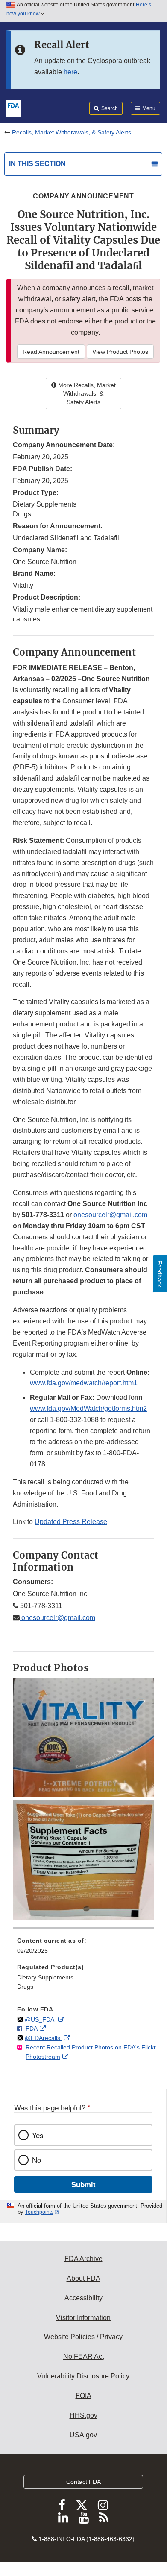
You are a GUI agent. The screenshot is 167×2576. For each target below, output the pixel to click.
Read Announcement (51, 352)
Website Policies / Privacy (83, 2337)
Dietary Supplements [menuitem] (45, 1977)
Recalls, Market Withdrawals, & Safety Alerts (72, 132)
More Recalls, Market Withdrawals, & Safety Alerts (86, 393)
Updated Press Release (71, 1522)
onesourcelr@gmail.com (110, 1215)
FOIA (83, 2396)
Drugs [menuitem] (25, 1987)
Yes (38, 2135)
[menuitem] (83, 1949)
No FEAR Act (83, 2356)
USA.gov (83, 2435)
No (37, 2160)
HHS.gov (83, 2415)
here (70, 72)
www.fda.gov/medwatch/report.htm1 (84, 1383)
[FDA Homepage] (13, 108)
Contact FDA (83, 2482)
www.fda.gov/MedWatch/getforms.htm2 (88, 1409)
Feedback (160, 1274)
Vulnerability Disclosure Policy (83, 2376)
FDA (32, 2028)
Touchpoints (39, 2212)
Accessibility (83, 2298)
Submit (83, 2184)
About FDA (83, 2278)
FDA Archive (83, 2259)
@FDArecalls (43, 2038)
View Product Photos (120, 352)
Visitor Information (83, 2318)
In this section (37, 164)
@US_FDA (40, 2019)
